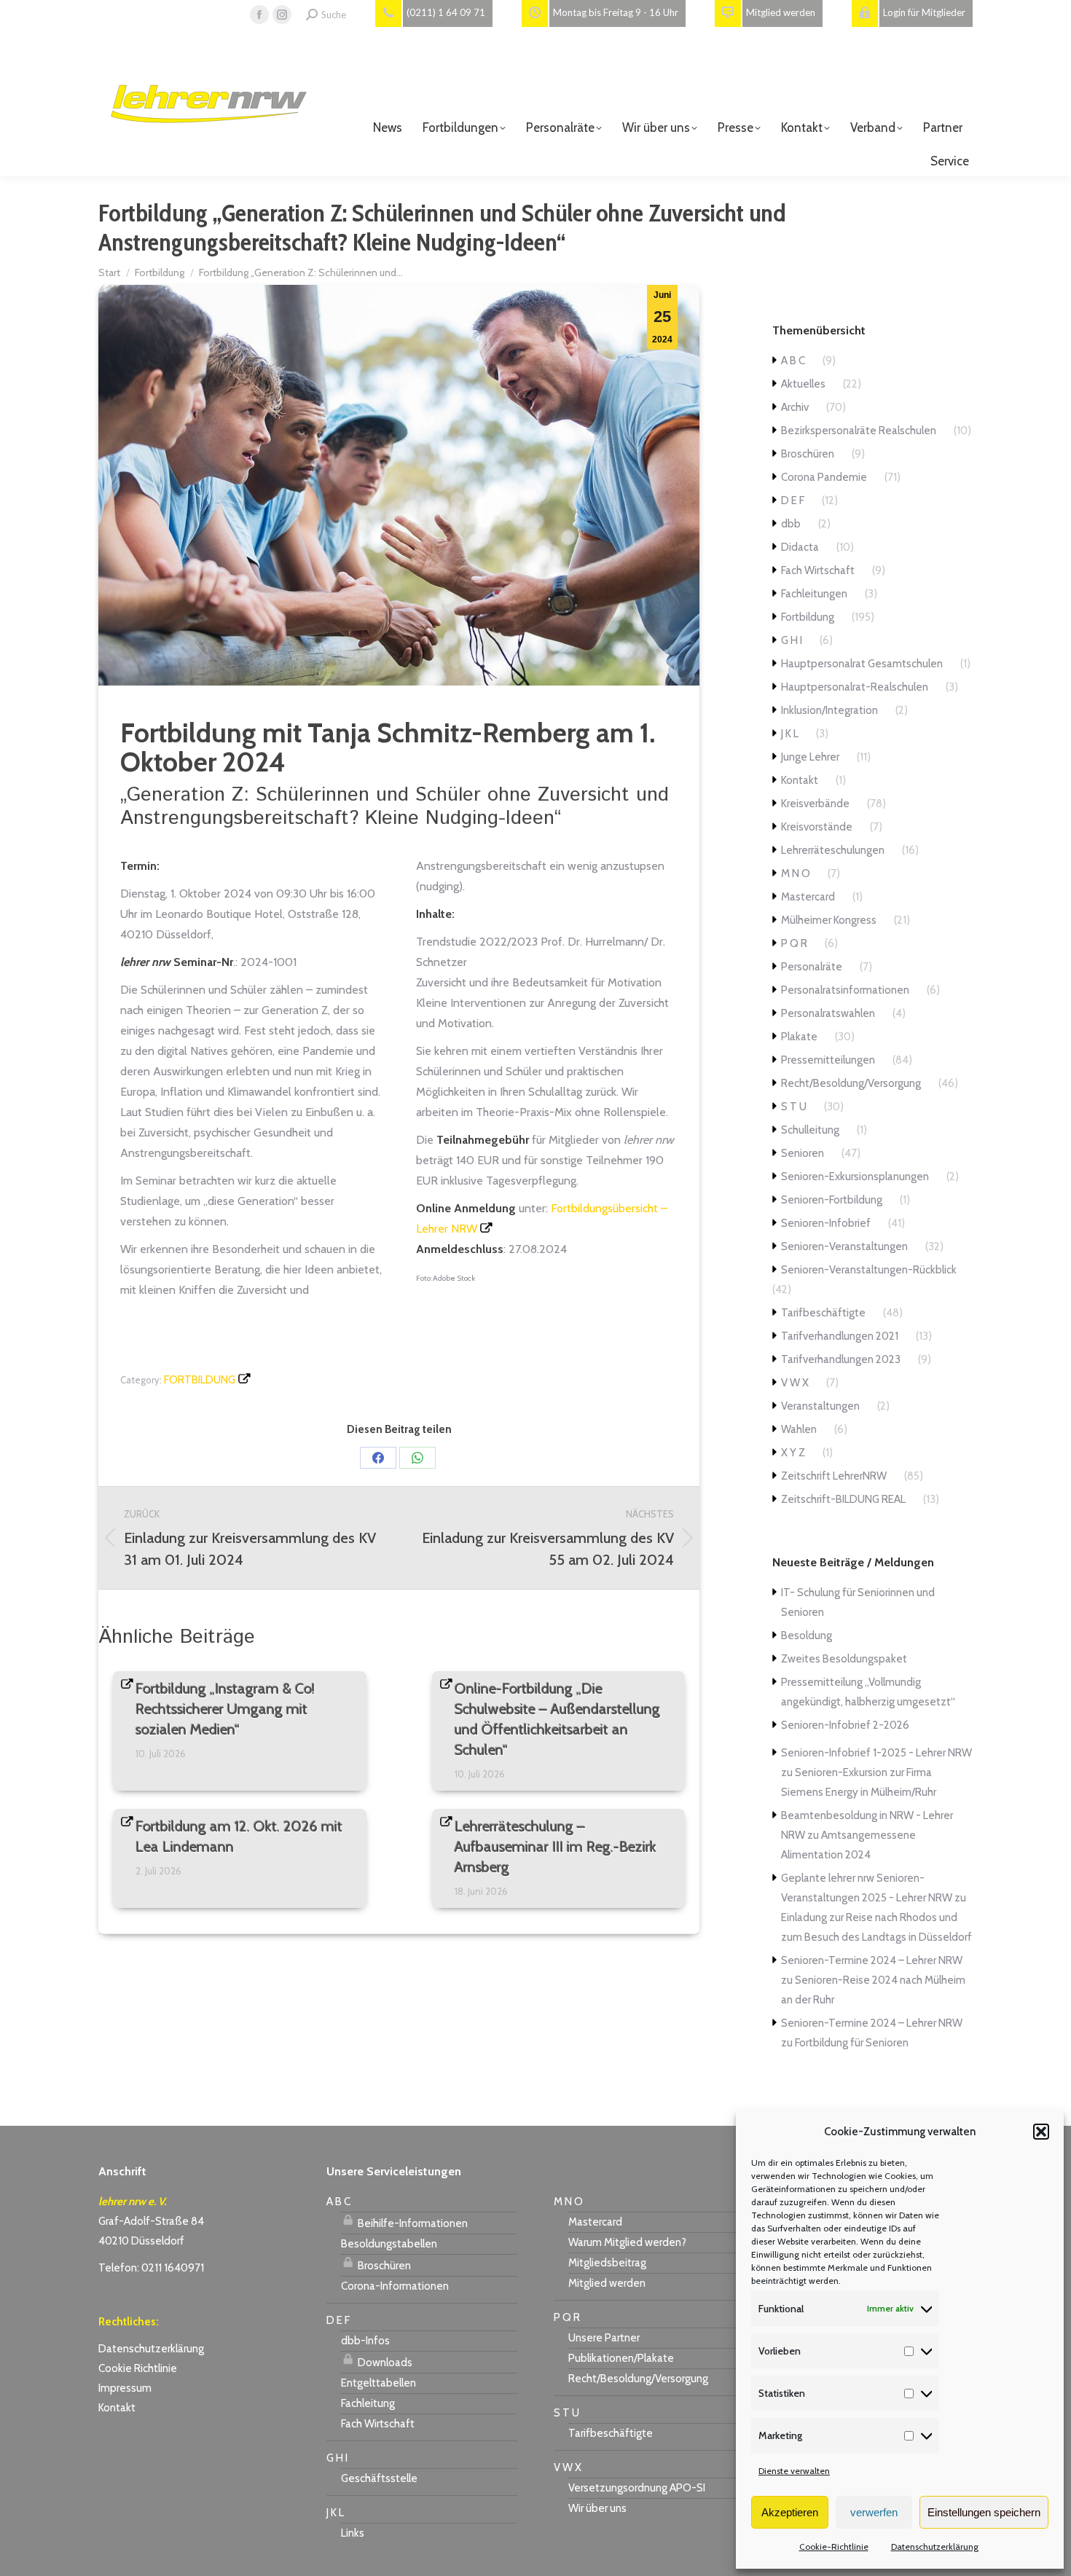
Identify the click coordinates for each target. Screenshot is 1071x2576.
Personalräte (812, 967)
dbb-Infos (365, 2341)
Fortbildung (200, 1380)
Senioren (803, 1153)
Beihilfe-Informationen (412, 2223)
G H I (792, 640)
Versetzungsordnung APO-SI (637, 2488)
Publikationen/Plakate (621, 2358)
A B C (793, 361)
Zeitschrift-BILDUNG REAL (843, 1499)
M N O (796, 873)
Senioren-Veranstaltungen (844, 1246)
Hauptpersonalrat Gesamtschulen (862, 664)
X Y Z (793, 1453)
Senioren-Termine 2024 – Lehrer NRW (872, 1960)
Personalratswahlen (828, 1013)
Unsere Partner (604, 2338)
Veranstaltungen (820, 1406)
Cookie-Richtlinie (834, 2546)
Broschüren (808, 454)
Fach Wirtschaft (818, 570)
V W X (795, 1383)
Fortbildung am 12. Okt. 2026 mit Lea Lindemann (239, 1837)
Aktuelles (803, 384)
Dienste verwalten (794, 2471)
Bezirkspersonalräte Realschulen (859, 431)
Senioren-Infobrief (826, 1223)
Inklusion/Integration (829, 710)
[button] (1041, 2132)
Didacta (800, 547)
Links (353, 2533)
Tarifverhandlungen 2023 (841, 1359)
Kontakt (800, 780)
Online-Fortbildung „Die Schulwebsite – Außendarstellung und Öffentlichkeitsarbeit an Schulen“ (557, 1719)
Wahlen (799, 1429)
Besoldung (807, 1635)
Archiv (795, 407)
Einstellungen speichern (984, 2512)
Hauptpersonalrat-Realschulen (855, 687)
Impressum (125, 2388)
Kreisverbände (815, 804)
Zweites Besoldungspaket (844, 1659)
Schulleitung (810, 1130)
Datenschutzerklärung (935, 2546)
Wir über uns (597, 2508)
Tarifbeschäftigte (823, 1313)
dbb (791, 524)
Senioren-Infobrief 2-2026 (845, 1725)
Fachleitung (368, 2403)
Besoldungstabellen (389, 2244)
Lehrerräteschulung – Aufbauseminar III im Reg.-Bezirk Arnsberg (556, 1847)
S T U (794, 1107)
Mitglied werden (607, 2283)
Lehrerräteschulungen (833, 850)
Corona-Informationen (395, 2286)
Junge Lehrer (810, 757)
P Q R (794, 943)
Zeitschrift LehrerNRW (834, 1476)
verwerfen (874, 2512)
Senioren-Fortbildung (832, 1200)
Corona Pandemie (824, 477)
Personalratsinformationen (845, 990)
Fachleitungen (814, 594)
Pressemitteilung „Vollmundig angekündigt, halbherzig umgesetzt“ (868, 1692)
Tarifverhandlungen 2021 (840, 1336)
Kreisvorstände (817, 827)
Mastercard (808, 897)
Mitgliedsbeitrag (607, 2263)
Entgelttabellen (378, 2383)
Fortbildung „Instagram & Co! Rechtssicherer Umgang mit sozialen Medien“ (225, 1709)
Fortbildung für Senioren (852, 2043)
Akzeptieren (790, 2512)
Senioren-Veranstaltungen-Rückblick (869, 1270)
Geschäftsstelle (379, 2478)
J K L (790, 734)
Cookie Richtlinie (138, 2368)
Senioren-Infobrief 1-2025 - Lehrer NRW (876, 1753)
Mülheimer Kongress (829, 920)
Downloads (384, 2363)
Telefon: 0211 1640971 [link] (151, 2268)
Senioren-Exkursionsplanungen (855, 1177)
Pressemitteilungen (828, 1060)
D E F (793, 500)
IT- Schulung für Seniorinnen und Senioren (858, 1602)
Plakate (799, 1037)
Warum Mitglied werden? (627, 2242)
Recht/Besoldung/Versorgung (851, 1083)
